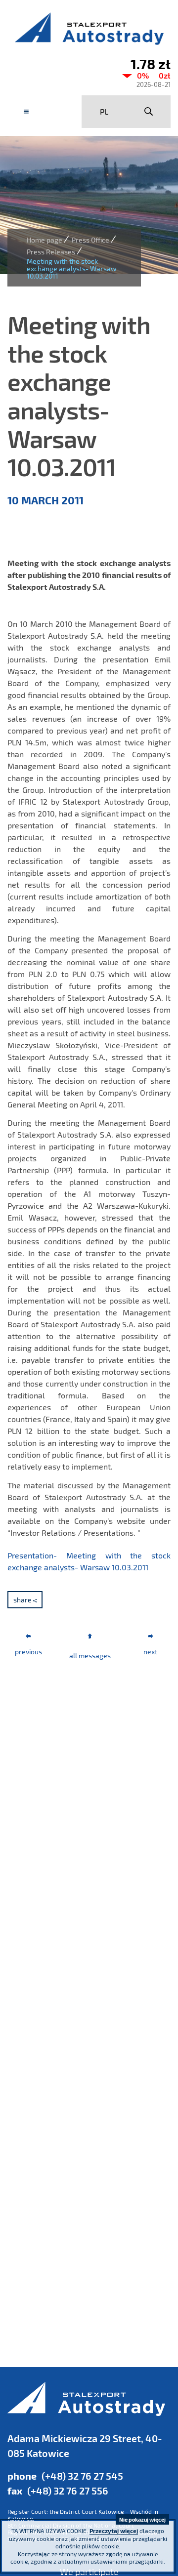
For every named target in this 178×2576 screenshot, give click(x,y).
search (148, 112)
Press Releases (51, 252)
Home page (44, 240)
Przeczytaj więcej (114, 2531)
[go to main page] (89, 28)
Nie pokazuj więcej (142, 2519)
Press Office (90, 240)
